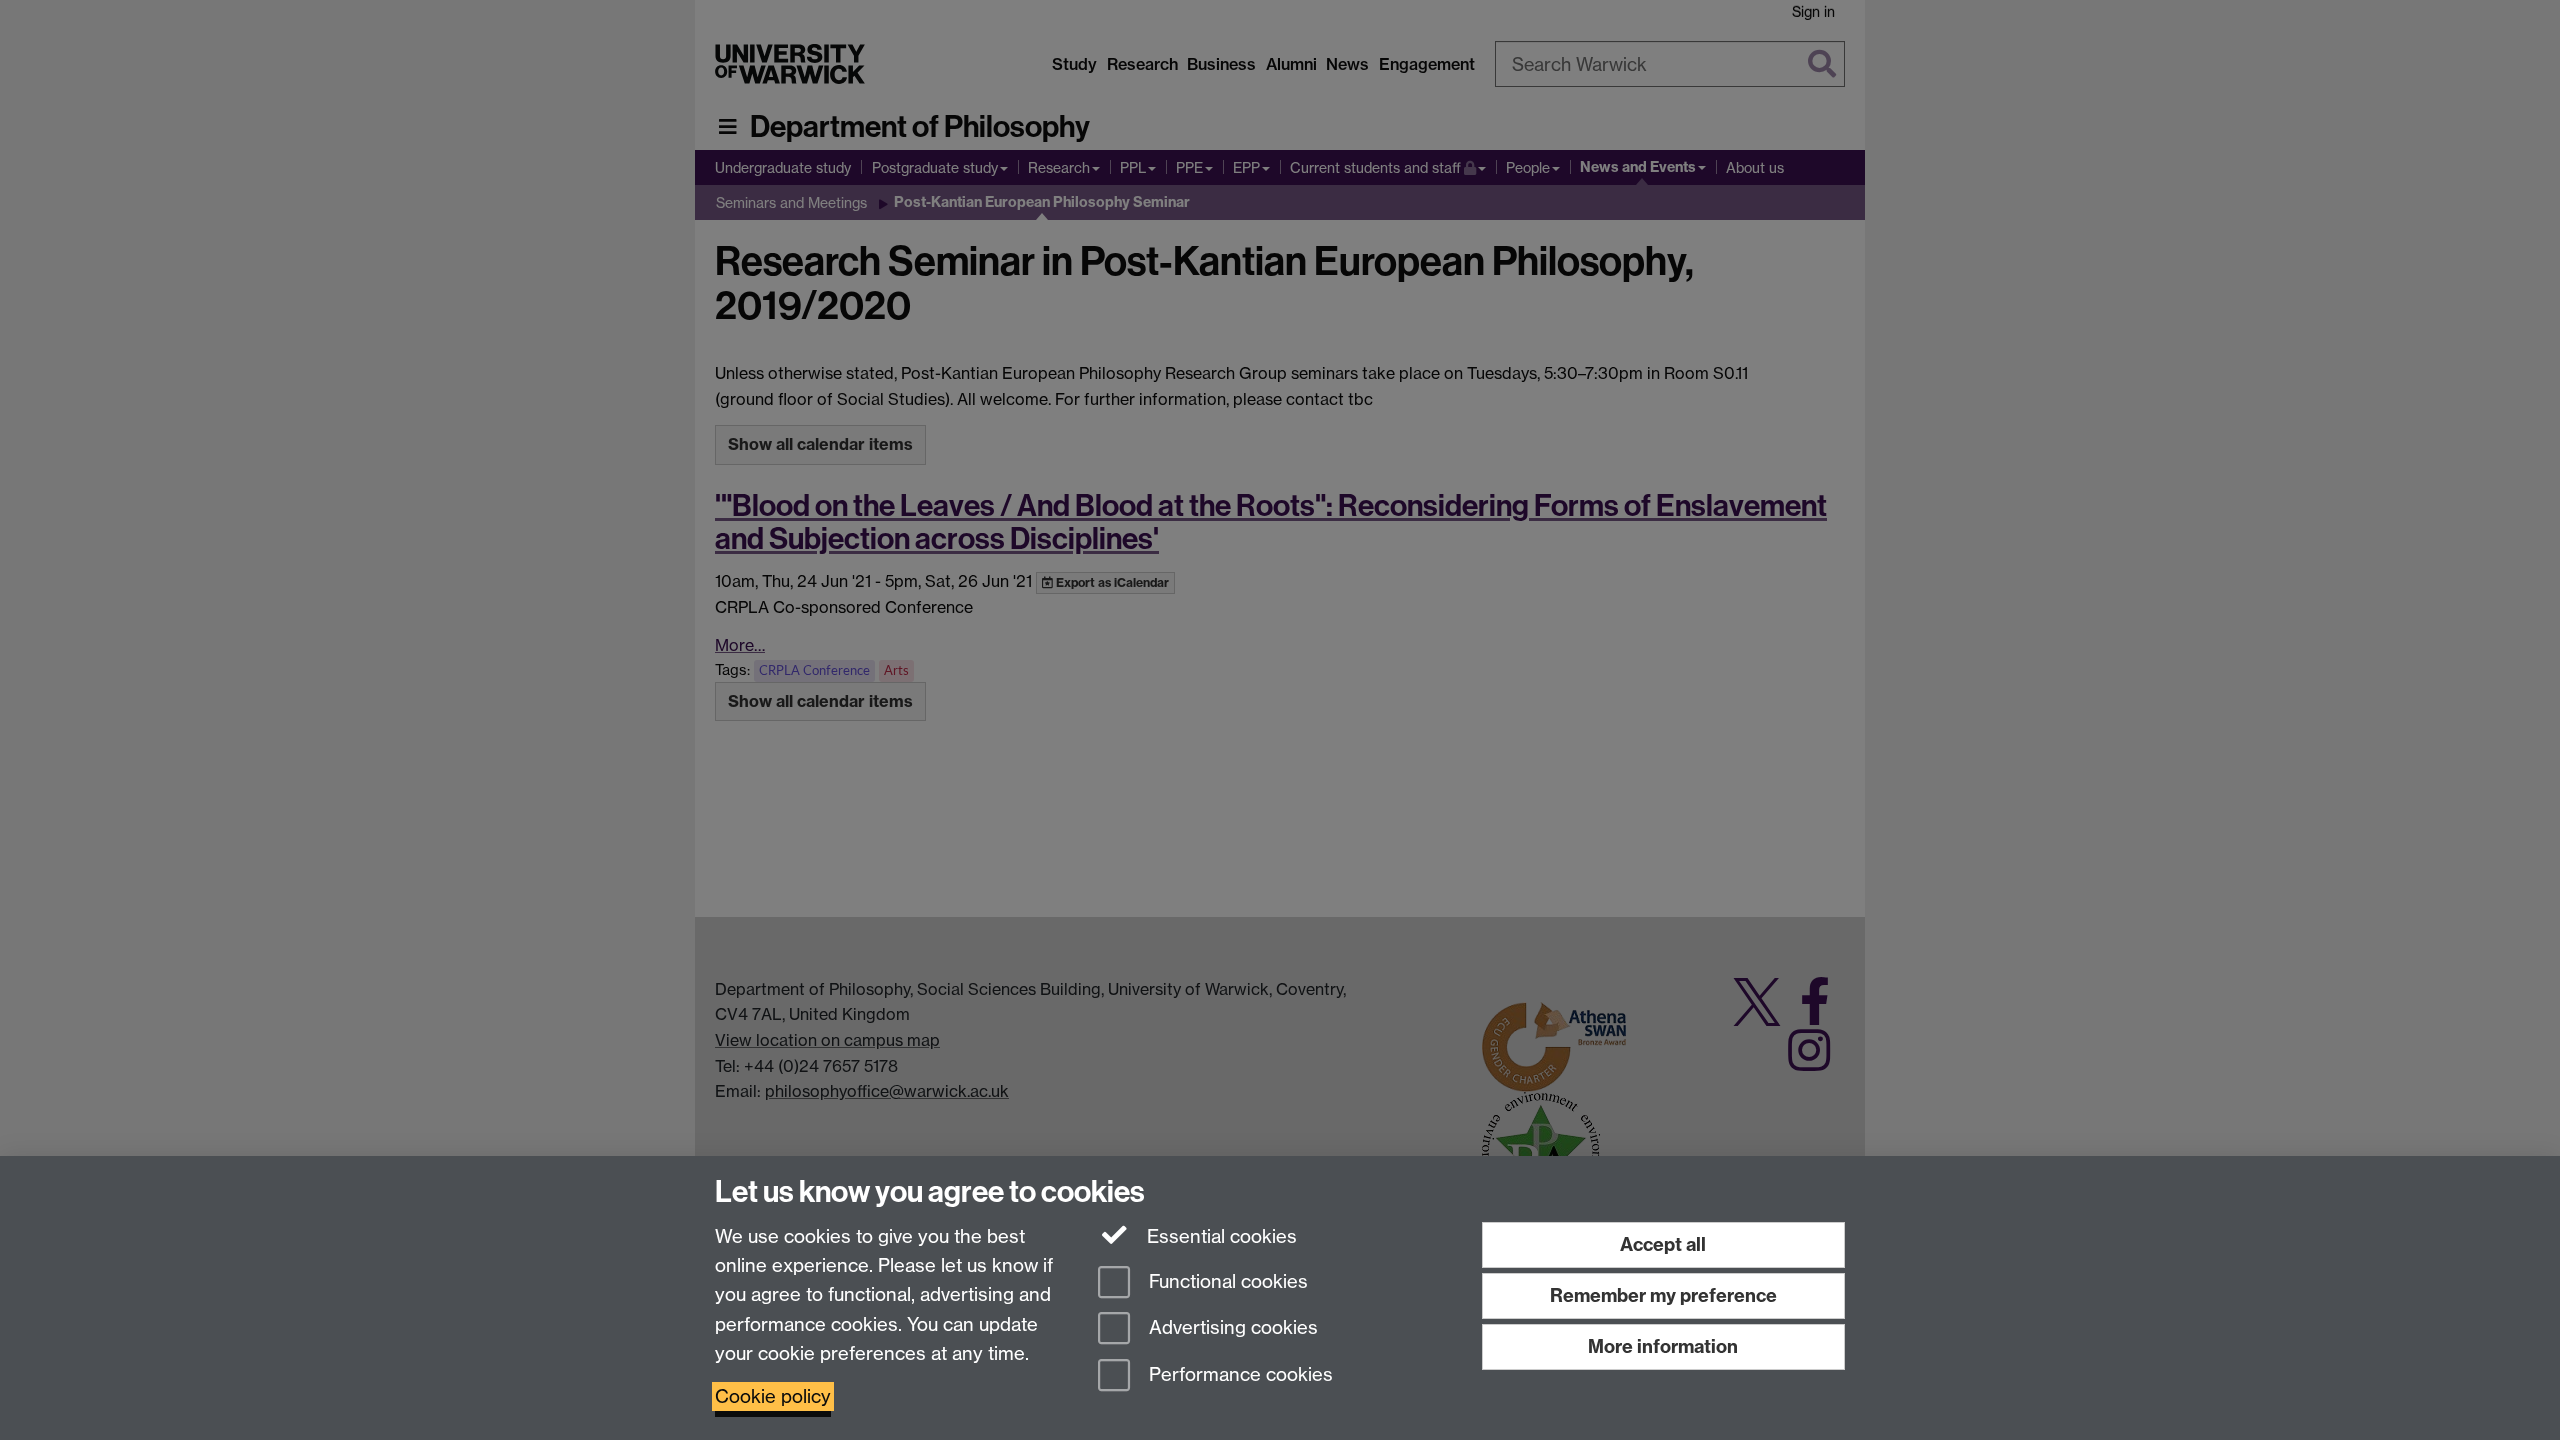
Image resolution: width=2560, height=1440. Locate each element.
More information (1663, 1346)
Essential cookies (1219, 1236)
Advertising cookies (1231, 1328)
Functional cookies (1226, 1281)
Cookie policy (773, 1396)
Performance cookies (1238, 1375)
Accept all (1663, 1244)
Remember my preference (1663, 1295)
